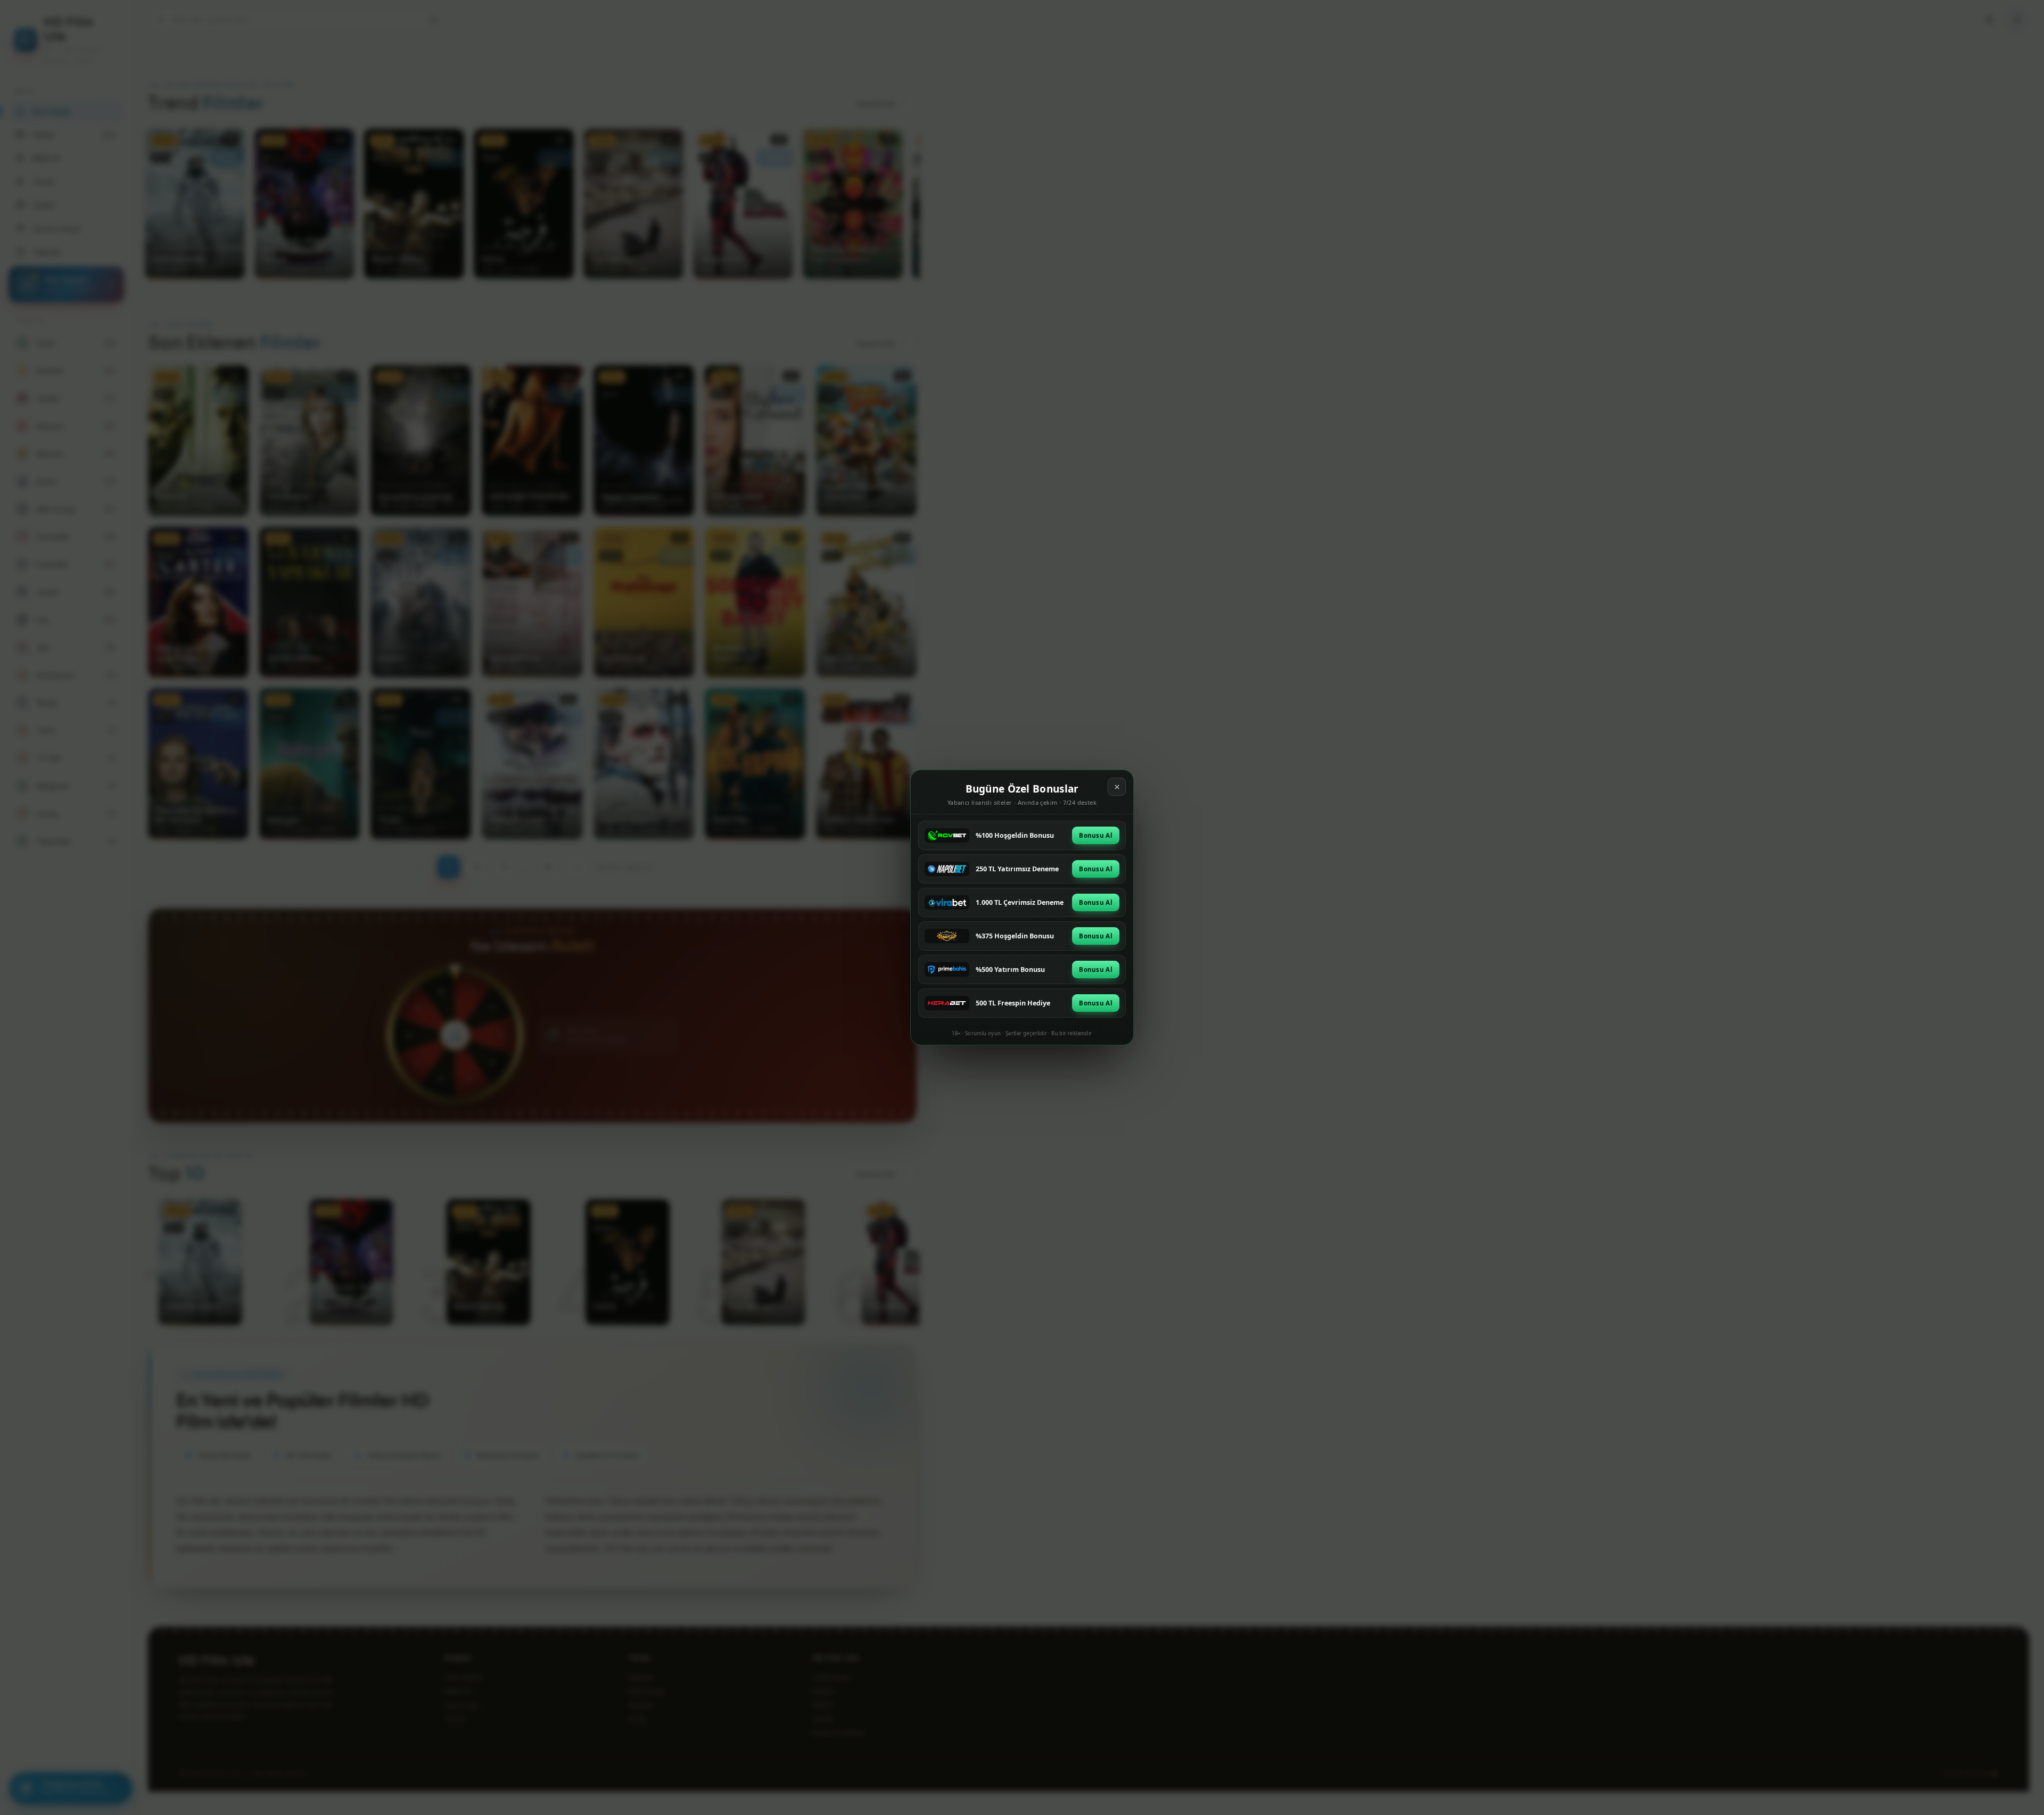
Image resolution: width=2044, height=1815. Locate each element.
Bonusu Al (1096, 835)
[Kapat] (1117, 787)
